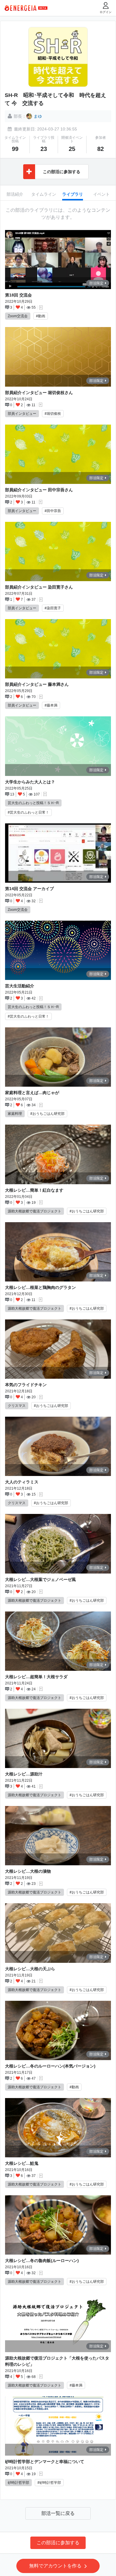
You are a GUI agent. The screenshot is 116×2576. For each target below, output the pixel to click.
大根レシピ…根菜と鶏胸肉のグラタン (40, 1287)
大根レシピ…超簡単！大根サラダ (36, 1677)
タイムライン (44, 194)
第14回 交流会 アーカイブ (29, 889)
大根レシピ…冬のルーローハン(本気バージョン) (50, 2066)
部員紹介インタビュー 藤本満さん (37, 684)
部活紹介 (15, 194)
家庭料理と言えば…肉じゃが (32, 1093)
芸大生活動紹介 (20, 986)
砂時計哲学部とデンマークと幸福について (45, 2462)
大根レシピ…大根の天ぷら (30, 1969)
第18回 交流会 (18, 295)
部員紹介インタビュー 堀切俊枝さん (39, 393)
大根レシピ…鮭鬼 (22, 2163)
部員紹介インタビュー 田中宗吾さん (39, 490)
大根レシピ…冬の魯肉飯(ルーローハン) (42, 2261)
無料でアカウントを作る (55, 2566)
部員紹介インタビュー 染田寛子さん (39, 587)
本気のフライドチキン (26, 1385)
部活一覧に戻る (58, 2513)
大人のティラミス (22, 1482)
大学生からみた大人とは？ (30, 782)
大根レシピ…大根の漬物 (28, 1871)
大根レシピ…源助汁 (24, 1774)
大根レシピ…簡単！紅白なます (34, 1190)
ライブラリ (73, 194)
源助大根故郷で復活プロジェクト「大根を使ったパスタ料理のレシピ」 (57, 2361)
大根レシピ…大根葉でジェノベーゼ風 (40, 1579)
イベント (101, 194)
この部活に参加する (58, 2543)
